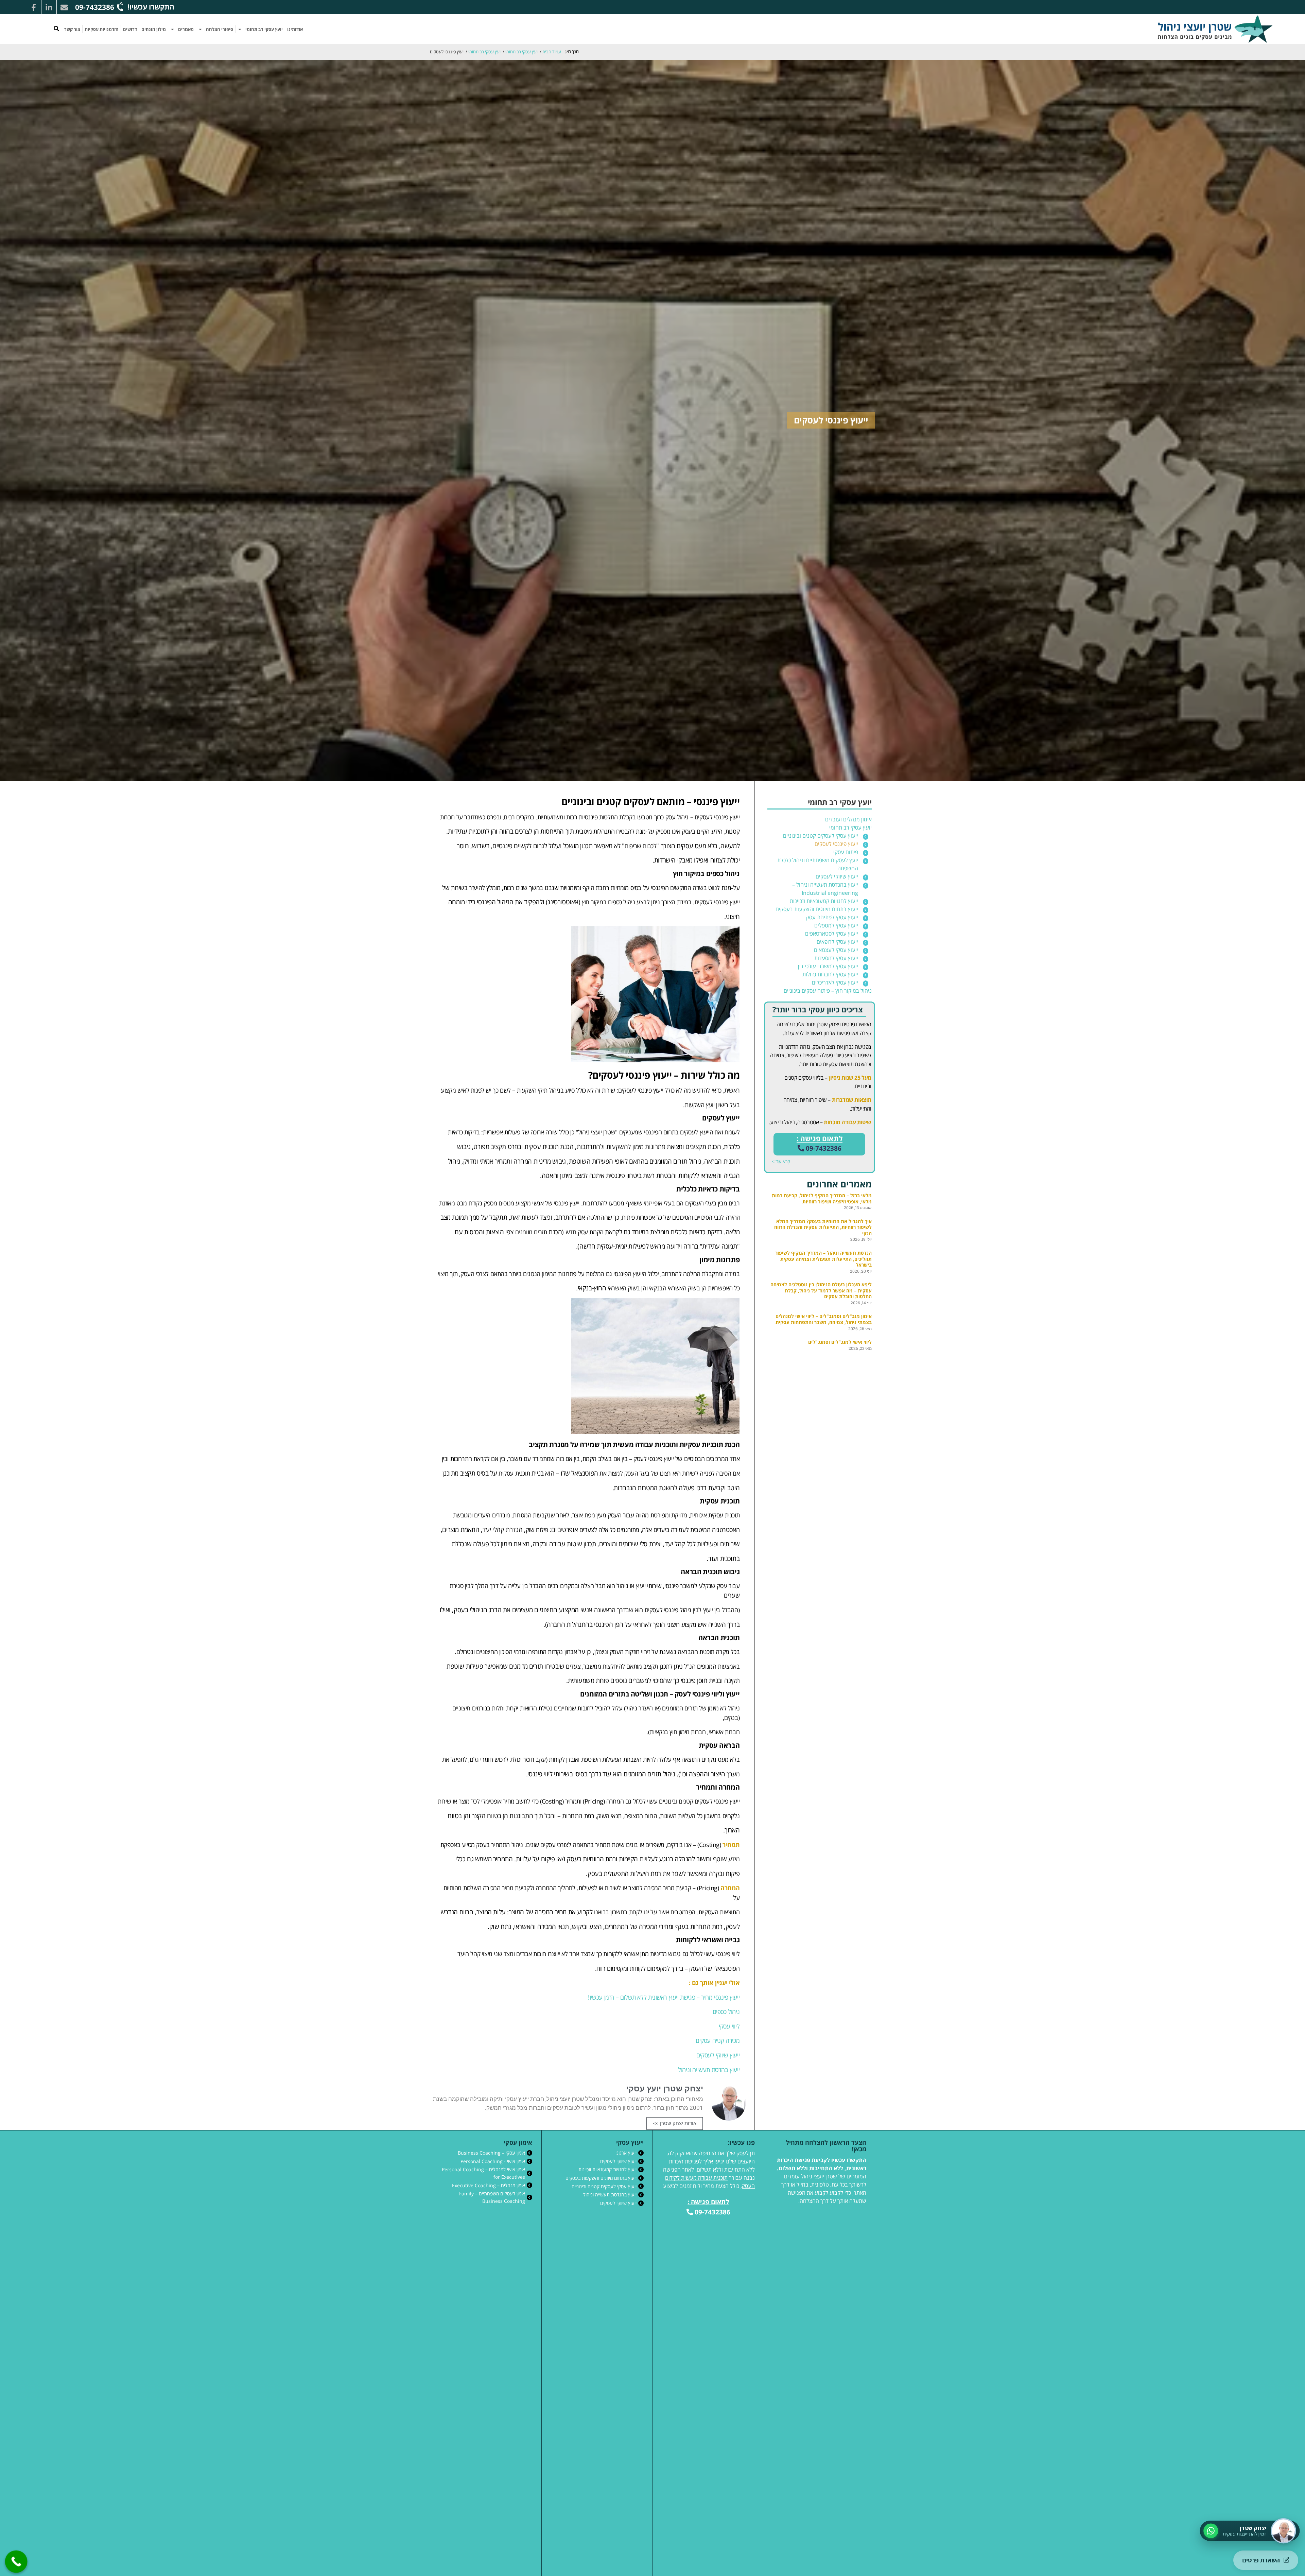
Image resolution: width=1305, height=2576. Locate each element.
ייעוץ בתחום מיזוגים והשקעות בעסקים (817, 909)
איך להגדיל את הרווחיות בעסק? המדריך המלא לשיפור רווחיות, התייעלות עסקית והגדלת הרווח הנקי (823, 1227)
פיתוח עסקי (846, 852)
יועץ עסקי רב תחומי (264, 29)
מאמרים (186, 29)
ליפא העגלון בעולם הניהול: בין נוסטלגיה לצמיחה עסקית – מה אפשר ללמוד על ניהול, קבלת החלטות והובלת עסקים (821, 1290)
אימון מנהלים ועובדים (848, 819)
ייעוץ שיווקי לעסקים (837, 876)
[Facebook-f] (34, 7)
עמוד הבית (552, 52)
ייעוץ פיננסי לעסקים (836, 844)
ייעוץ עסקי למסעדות (836, 958)
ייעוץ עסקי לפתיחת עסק (832, 917)
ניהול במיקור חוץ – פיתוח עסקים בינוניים (828, 991)
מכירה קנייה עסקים (718, 2040)
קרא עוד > (781, 1161)
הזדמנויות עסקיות (102, 29)
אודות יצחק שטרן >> (675, 2123)
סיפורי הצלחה (220, 29)
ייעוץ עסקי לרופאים (837, 942)
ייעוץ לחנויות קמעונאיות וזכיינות (824, 901)
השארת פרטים (1261, 2560)
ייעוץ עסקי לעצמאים (836, 950)
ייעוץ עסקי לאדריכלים (835, 982)
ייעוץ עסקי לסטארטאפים (832, 934)
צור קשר (72, 29)
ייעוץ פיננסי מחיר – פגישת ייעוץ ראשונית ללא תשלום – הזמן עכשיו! (664, 1997)
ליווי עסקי (729, 2026)
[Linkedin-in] (49, 7)
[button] (56, 29)
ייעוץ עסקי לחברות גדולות (830, 974)
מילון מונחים (154, 29)
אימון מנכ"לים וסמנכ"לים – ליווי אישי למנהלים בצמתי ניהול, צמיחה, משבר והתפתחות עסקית (824, 1319)
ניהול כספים (726, 2012)
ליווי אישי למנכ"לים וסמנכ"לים (840, 1342)
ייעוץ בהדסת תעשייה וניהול (709, 2070)
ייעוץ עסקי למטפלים (836, 925)
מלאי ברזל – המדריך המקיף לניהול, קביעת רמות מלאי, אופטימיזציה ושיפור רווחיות (822, 1198)
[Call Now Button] (16, 2562)
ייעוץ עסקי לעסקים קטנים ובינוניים (821, 836)
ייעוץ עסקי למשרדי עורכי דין (828, 966)
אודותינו (295, 29)
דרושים (130, 29)
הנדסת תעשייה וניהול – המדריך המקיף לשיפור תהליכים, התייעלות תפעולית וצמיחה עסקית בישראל (823, 1259)
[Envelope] (64, 7)
